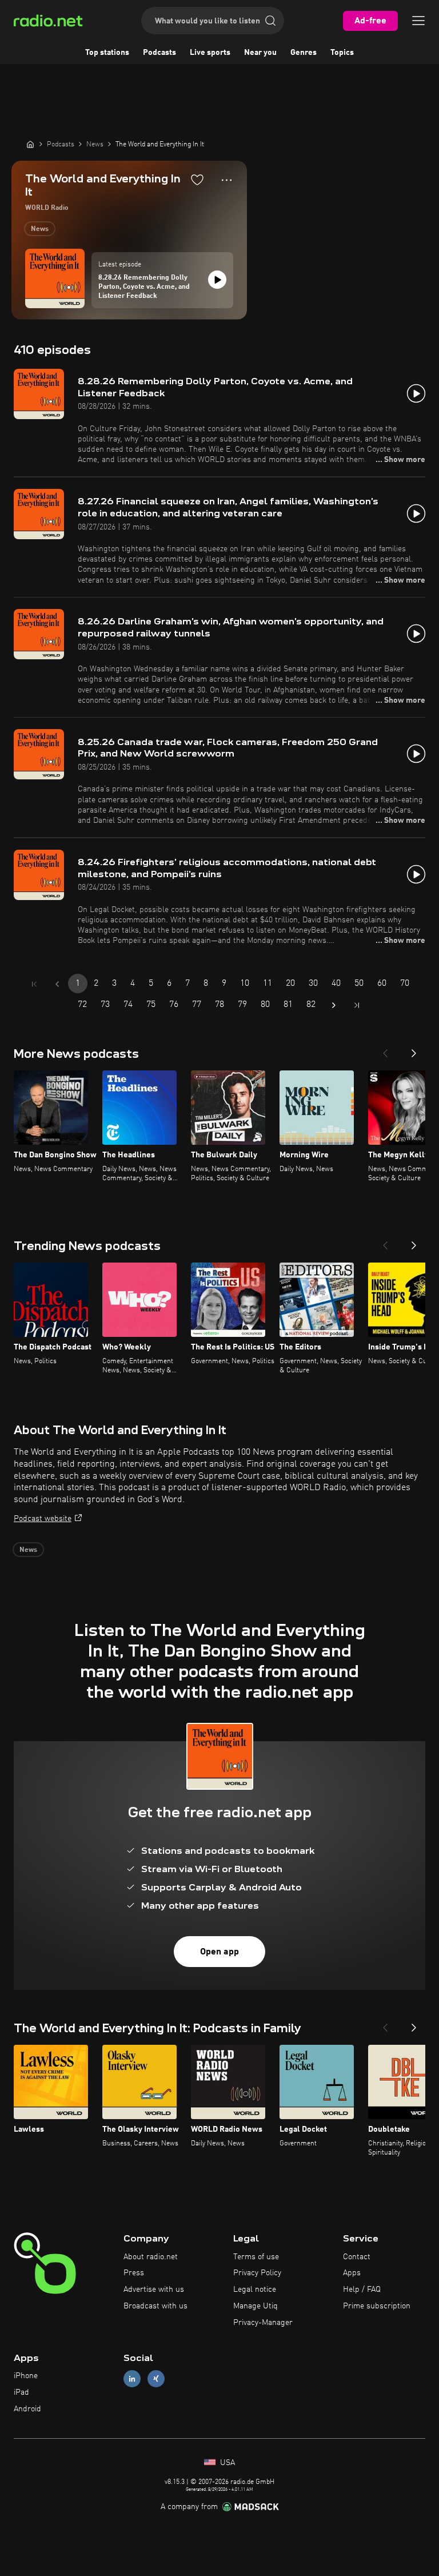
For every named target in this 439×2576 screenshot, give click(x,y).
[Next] (414, 1050)
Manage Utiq (256, 2306)
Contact (357, 2257)
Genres (304, 53)
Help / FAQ (362, 2290)
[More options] (227, 180)
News (40, 229)
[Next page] (334, 1005)
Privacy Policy (257, 2273)
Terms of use (256, 2257)
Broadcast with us (155, 2306)
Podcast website (43, 1519)
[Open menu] (418, 21)
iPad (21, 2392)
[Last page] (357, 1005)
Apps (352, 2273)
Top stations (107, 53)
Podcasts (159, 53)
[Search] (270, 21)
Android (27, 2409)
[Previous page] (57, 984)
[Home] (30, 144)
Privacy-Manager (263, 2323)
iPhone (26, 2376)
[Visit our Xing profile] (156, 2379)
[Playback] (217, 280)
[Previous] (385, 1050)
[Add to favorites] (197, 180)
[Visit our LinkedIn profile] (132, 2379)
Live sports (210, 53)
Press (134, 2273)
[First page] (34, 984)
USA (226, 2463)
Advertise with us (154, 2290)
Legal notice (255, 2290)
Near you (260, 53)
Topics (342, 53)
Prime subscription (377, 2306)
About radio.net (151, 2257)
